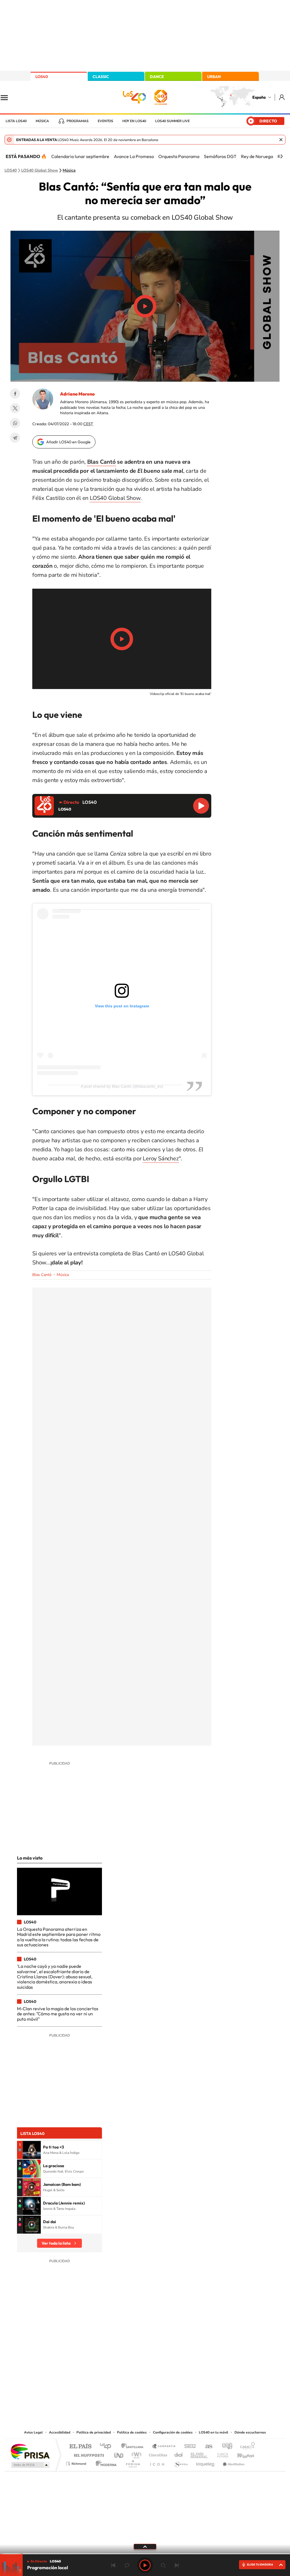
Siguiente (177, 2565)
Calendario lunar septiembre (80, 156)
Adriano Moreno (77, 394)
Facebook (15, 394)
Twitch (168, 2372)
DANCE (157, 77)
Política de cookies (132, 2432)
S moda (181, 2462)
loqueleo (206, 2462)
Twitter (15, 408)
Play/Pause (145, 306)
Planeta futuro (220, 2454)
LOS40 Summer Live (172, 121)
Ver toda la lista (56, 2243)
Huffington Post (88, 2454)
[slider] (145, 2554)
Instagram (111, 2372)
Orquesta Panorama (179, 156)
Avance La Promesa (134, 156)
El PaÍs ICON (157, 2462)
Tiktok (122, 2372)
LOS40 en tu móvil (214, 2432)
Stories (179, 2372)
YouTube (134, 2372)
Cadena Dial (179, 2454)
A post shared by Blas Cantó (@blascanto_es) (122, 1086)
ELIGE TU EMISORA (260, 2565)
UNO (119, 2454)
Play (145, 2565)
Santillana (134, 2447)
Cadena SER (188, 2447)
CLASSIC (101, 77)
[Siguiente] (282, 156)
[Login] (282, 97)
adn (225, 2447)
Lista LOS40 (16, 121)
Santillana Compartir (164, 2447)
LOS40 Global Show (115, 498)
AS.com (206, 2447)
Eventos (105, 121)
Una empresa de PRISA (30, 2451)
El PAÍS (80, 2447)
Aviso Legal (33, 2432)
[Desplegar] (145, 2546)
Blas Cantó (102, 462)
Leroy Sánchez (161, 1159)
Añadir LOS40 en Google (68, 442)
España (259, 97)
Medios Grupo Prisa (30, 2465)
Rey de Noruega (257, 156)
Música (42, 121)
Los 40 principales (107, 2447)
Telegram (15, 438)
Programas (78, 121)
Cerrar (281, 140)
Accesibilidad (60, 2432)
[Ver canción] (32, 2150)
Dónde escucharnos (250, 2432)
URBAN (214, 77)
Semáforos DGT (220, 156)
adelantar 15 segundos (163, 2565)
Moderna (105, 2462)
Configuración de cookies (173, 2432)
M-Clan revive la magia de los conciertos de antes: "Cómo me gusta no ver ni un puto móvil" (58, 2014)
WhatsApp (15, 423)
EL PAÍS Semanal (200, 2454)
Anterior (113, 2565)
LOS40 (42, 77)
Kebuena (241, 2454)
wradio (136, 2454)
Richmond (77, 2462)
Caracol (246, 2447)
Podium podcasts (133, 2462)
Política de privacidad (94, 2432)
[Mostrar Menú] (8, 97)
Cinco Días (157, 2454)
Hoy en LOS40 (134, 121)
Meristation (233, 2462)
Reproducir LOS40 (201, 806)
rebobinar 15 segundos (127, 2565)
